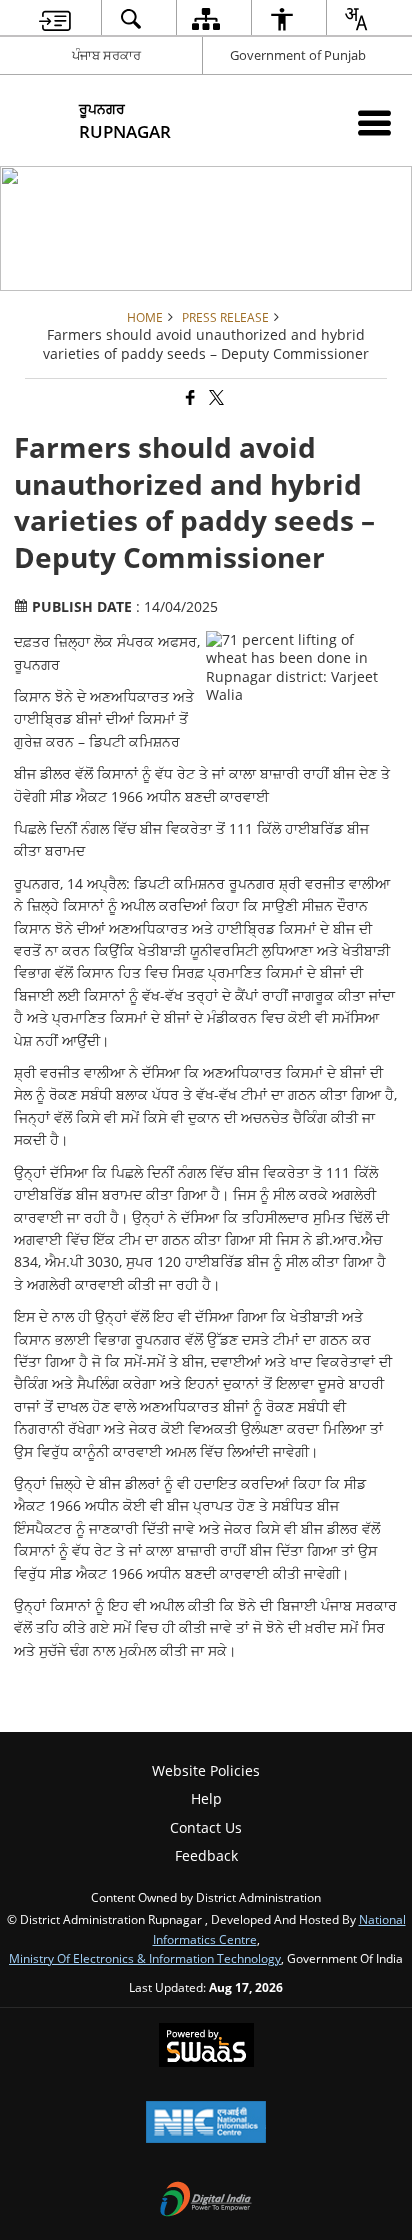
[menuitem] (55, 18)
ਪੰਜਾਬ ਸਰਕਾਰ (106, 55)
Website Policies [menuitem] (206, 1770)
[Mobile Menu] (374, 122)
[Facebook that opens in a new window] (189, 398)
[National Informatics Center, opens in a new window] (206, 2124)
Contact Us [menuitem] (206, 1827)
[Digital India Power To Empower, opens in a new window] (206, 2201)
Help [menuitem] (206, 1798)
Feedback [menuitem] (206, 1855)
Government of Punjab (298, 55)
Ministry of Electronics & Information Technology (145, 1958)
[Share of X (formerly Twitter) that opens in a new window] (215, 398)
